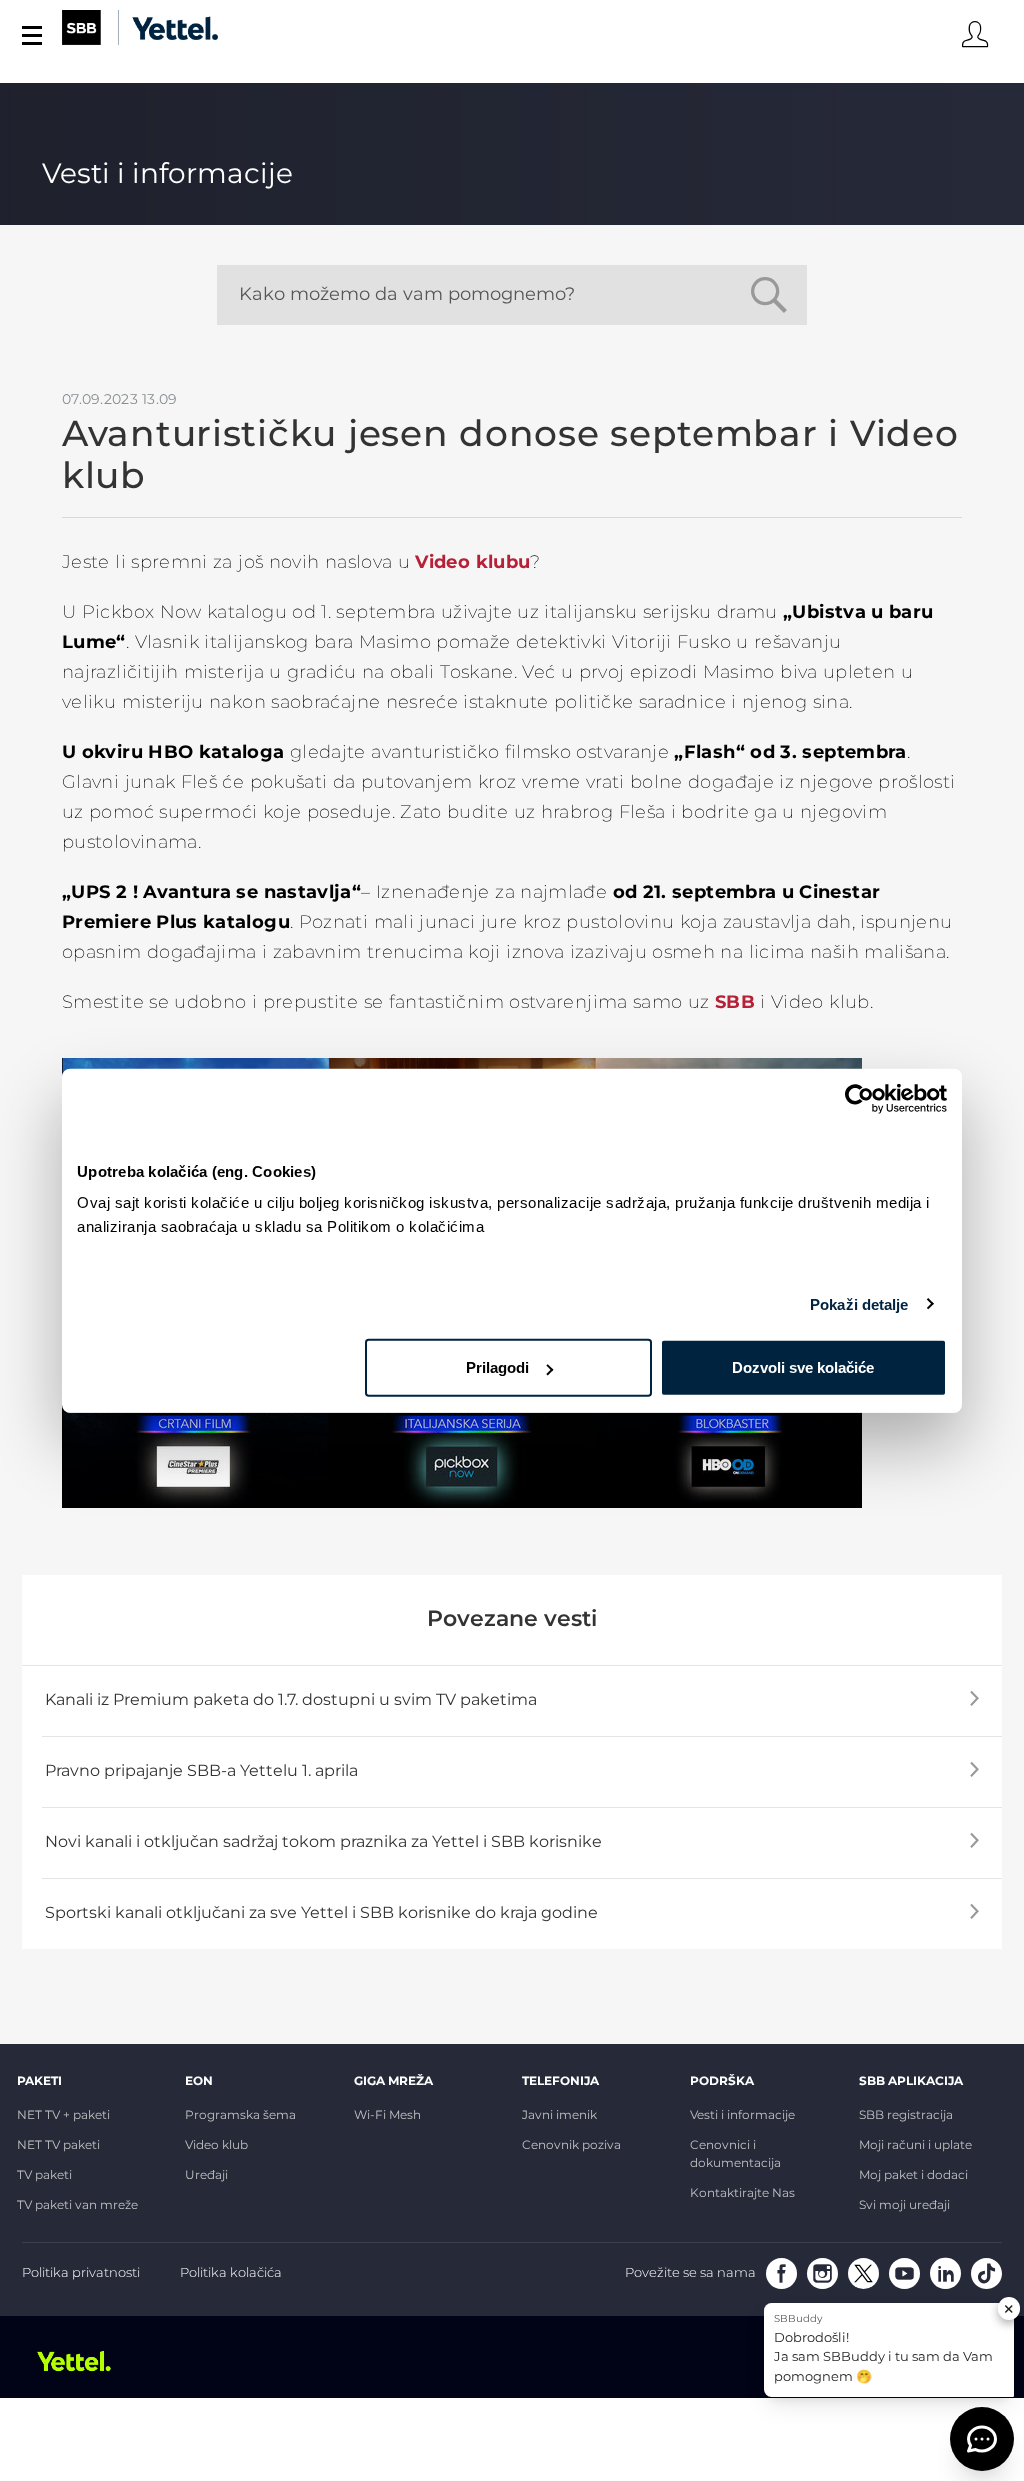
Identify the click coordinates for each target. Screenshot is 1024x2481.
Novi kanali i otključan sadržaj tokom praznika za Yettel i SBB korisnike (323, 1842)
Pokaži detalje (859, 1303)
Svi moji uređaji (904, 2206)
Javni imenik (559, 2116)
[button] (982, 2439)
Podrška (722, 2081)
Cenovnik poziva (571, 2146)
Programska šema (240, 2116)
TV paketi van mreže (77, 2206)
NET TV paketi (58, 2146)
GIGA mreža (393, 2081)
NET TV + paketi (63, 2116)
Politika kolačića (231, 2273)
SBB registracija (906, 2116)
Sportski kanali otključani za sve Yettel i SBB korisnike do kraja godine (321, 1913)
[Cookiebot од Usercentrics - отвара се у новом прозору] (859, 1098)
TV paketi (44, 2176)
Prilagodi (497, 1367)
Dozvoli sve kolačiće (803, 1367)
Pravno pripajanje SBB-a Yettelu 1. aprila (201, 1771)
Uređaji (206, 2176)
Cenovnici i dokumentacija (735, 2155)
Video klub (216, 2146)
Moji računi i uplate (915, 2146)
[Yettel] (82, 2361)
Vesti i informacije (742, 2116)
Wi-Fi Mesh (387, 2116)
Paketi (39, 2081)
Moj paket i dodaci (913, 2176)
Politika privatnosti (81, 2273)
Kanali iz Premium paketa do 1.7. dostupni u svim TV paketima (291, 1700)
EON (199, 2081)
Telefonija (560, 2081)
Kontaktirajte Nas (742, 2194)
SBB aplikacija (911, 2081)
